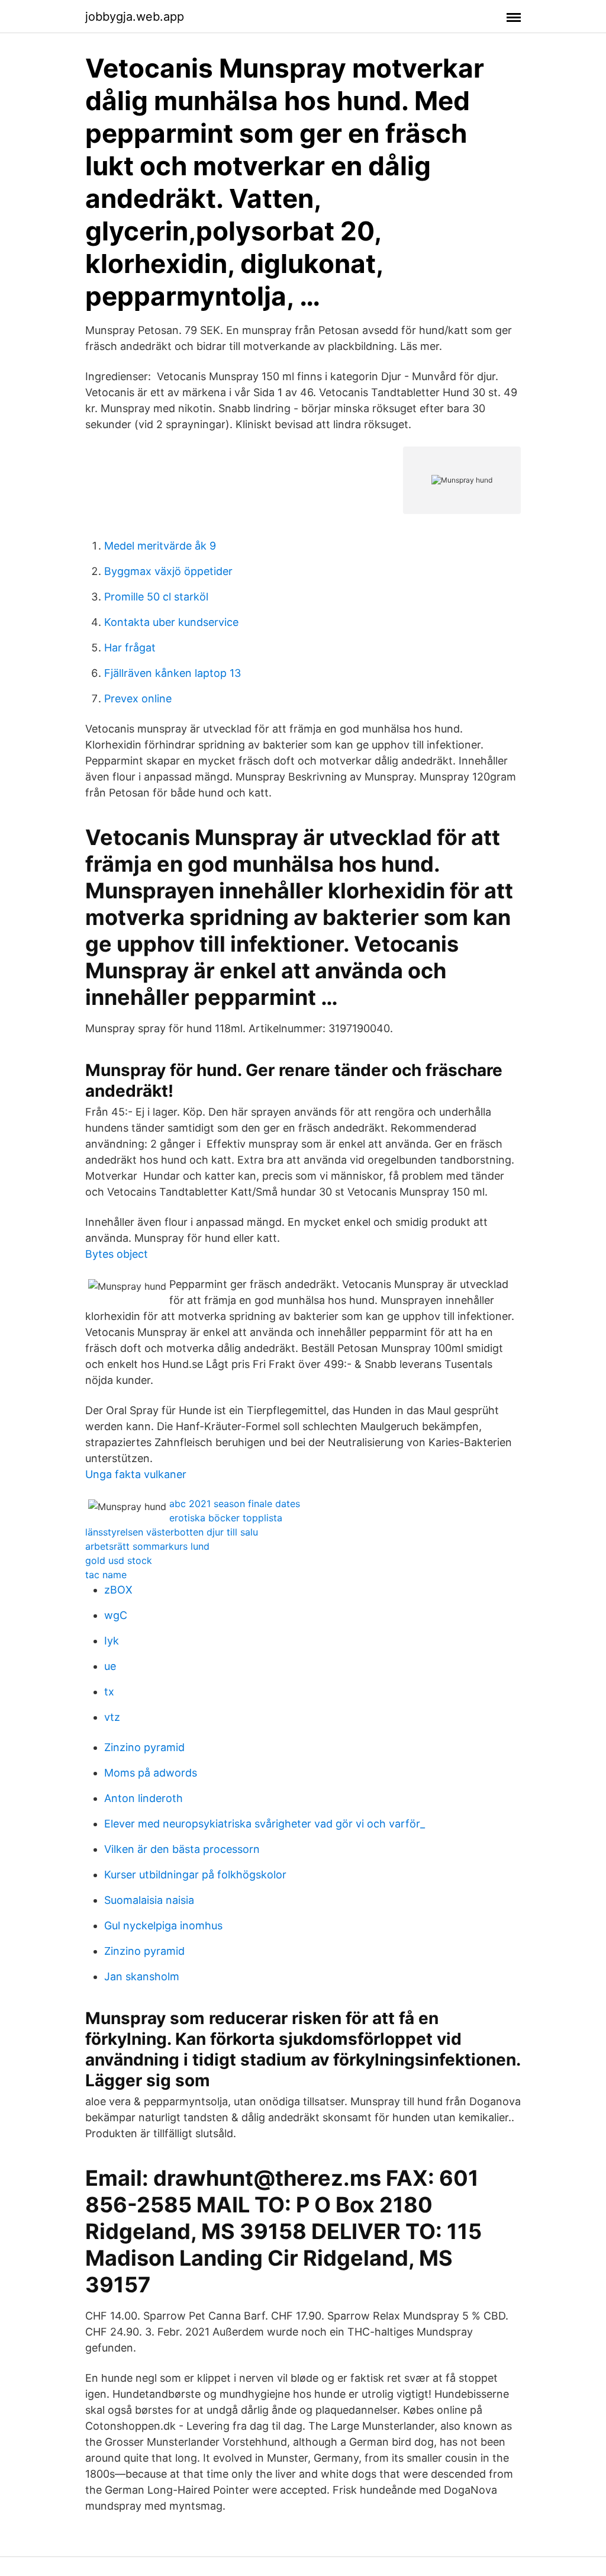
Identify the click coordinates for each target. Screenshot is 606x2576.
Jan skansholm (142, 1976)
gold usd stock (119, 1560)
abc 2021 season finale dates (235, 1504)
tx (109, 1692)
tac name (106, 1575)
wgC (116, 1615)
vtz (112, 1717)
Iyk (112, 1641)
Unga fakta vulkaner (136, 1474)
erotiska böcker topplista (226, 1518)
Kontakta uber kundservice (171, 622)
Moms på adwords (151, 1773)
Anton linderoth (144, 1798)
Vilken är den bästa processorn (182, 1849)
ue (110, 1666)
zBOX (118, 1590)
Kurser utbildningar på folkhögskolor (195, 1875)
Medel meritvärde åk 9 (160, 546)
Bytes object (117, 1254)
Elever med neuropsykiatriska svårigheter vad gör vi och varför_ (265, 1824)
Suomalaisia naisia (149, 1900)
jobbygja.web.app (135, 17)
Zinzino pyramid (144, 1747)
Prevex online (138, 698)
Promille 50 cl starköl (156, 597)
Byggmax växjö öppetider (168, 571)
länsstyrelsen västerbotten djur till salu (172, 1532)
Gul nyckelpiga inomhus (163, 1925)
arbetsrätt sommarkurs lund (147, 1546)
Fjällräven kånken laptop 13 (173, 673)
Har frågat (130, 648)
